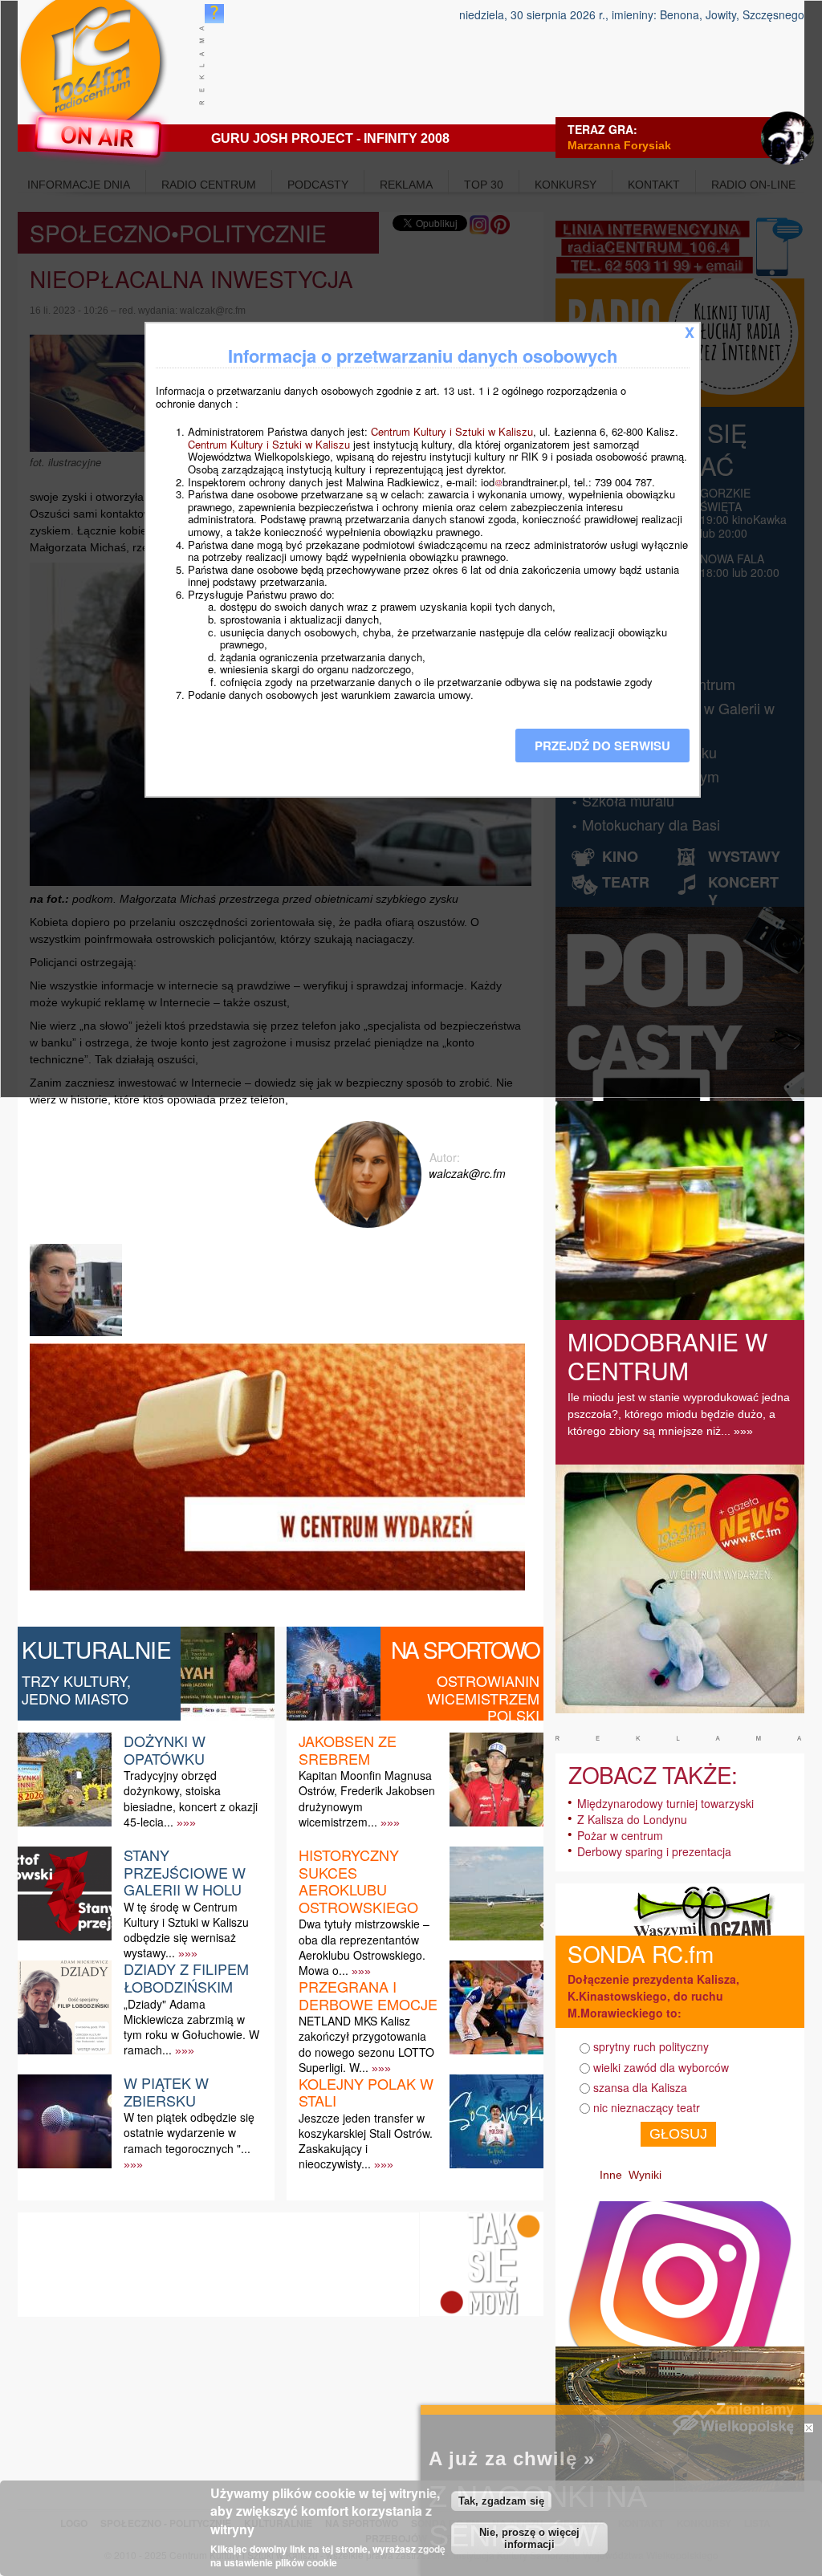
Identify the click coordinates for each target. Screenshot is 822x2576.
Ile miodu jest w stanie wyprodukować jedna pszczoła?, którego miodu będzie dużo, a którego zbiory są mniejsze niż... (679, 1414)
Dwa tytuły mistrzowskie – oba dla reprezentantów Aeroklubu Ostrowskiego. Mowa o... (364, 1947)
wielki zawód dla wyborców (661, 2067)
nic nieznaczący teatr (647, 2107)
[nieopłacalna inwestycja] (78, 1336)
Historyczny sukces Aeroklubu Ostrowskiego (358, 1881)
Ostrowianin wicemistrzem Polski (483, 1698)
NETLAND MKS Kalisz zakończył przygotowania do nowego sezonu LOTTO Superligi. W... (366, 2044)
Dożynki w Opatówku (165, 1749)
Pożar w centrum (620, 1835)
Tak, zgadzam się (501, 2501)
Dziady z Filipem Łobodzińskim (186, 1977)
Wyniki (645, 2175)
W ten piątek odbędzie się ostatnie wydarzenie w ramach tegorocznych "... (189, 2132)
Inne (611, 2175)
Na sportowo (465, 1649)
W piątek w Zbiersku (166, 2091)
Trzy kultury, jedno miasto (76, 1689)
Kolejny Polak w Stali (366, 2092)
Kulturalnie (97, 1649)
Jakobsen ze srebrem (348, 1749)
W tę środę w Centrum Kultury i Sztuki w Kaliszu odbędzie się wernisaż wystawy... (186, 1930)
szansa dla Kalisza (640, 2087)
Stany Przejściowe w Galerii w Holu (185, 1872)
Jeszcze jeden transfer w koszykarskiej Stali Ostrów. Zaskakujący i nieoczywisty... (366, 2141)
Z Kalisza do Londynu (632, 1819)
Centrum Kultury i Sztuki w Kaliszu (452, 431)
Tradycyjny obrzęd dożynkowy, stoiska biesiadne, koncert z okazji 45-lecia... (191, 1798)
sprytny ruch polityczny (651, 2046)
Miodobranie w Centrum (667, 1356)
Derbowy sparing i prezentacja (654, 1851)
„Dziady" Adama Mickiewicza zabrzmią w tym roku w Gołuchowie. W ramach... (191, 2027)
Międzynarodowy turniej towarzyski (665, 1803)
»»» (186, 1822)
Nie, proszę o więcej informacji (529, 2538)
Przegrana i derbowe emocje (368, 1995)
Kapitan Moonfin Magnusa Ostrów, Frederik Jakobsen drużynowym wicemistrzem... (367, 1798)
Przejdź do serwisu (602, 746)
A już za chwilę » (512, 2458)
